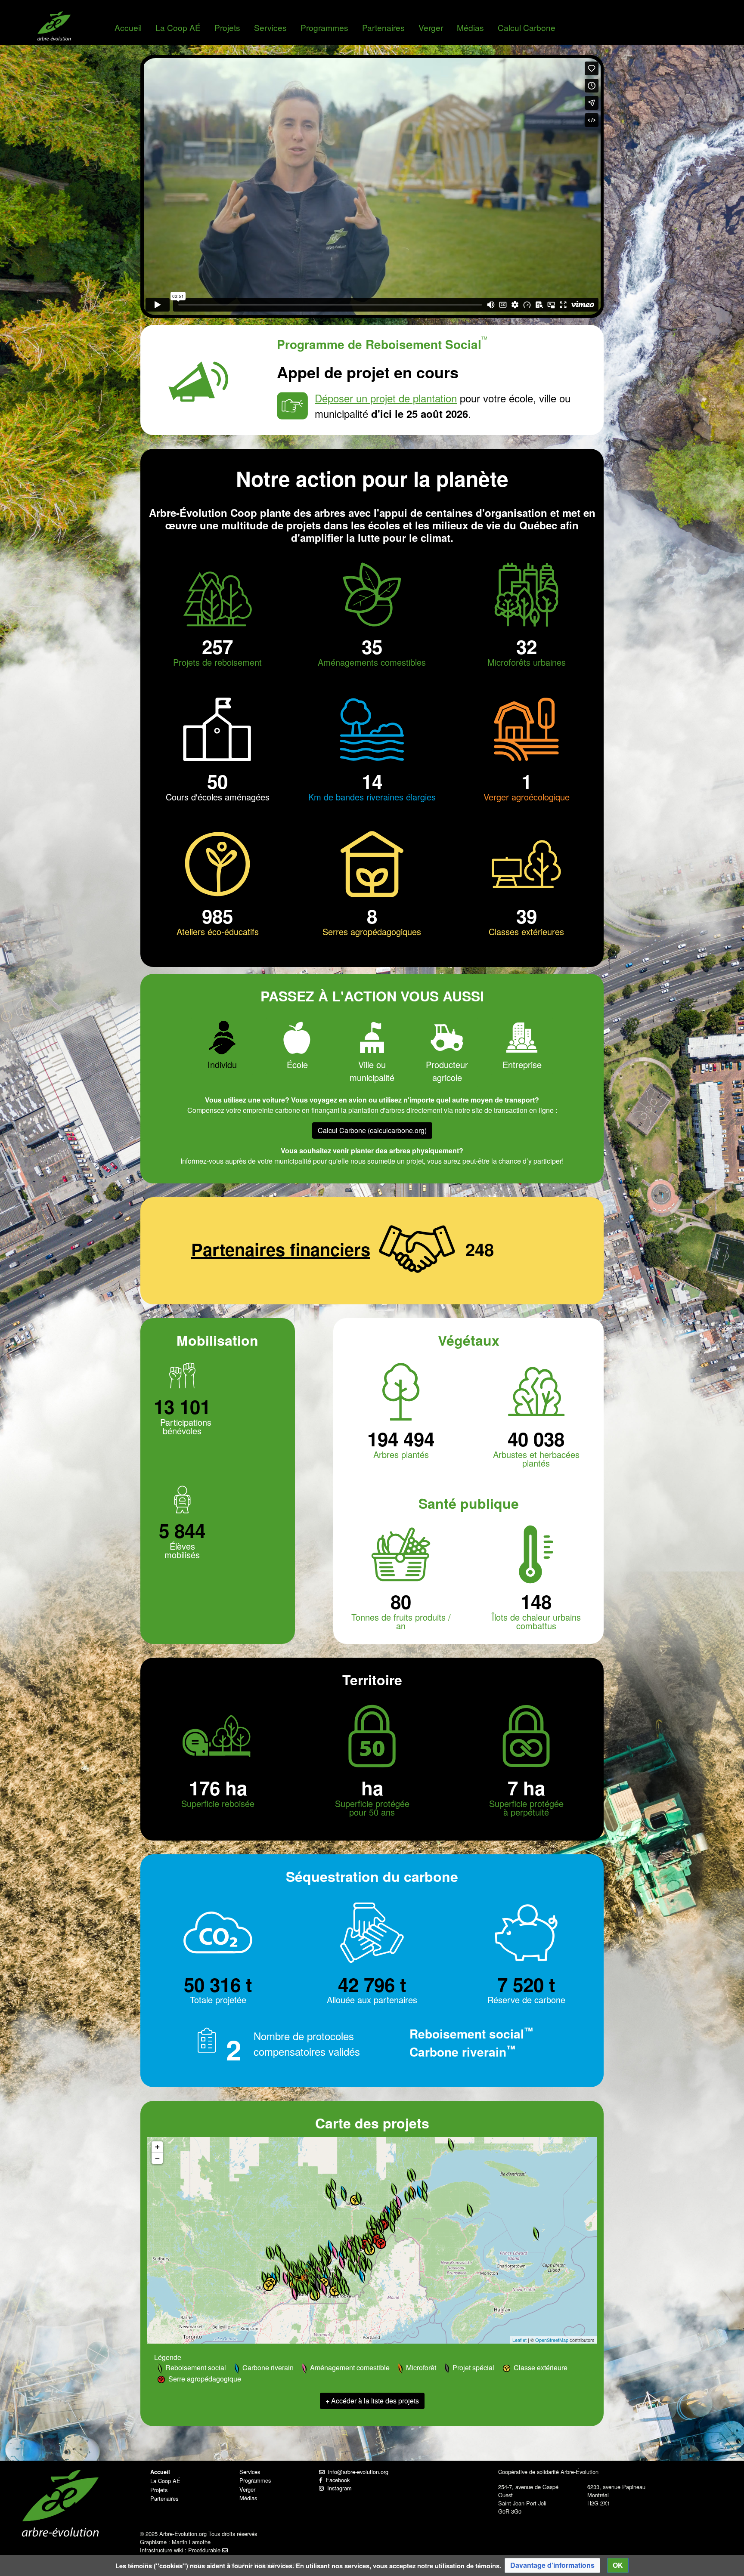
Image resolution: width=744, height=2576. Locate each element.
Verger (431, 27)
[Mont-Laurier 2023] (269, 2253)
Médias (470, 27)
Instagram (338, 2488)
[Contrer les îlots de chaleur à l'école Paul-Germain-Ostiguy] (317, 2286)
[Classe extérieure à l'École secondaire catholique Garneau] (268, 2286)
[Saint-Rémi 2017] (306, 2290)
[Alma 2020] (344, 2195)
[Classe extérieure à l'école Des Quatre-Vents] (355, 2200)
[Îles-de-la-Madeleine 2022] (536, 2234)
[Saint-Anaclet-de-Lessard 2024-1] (407, 2198)
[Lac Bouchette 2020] (334, 2204)
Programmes (324, 27)
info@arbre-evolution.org (356, 2472)
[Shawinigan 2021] (321, 2251)
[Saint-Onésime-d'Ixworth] (378, 2233)
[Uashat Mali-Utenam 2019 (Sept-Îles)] (451, 2145)
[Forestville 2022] (394, 2190)
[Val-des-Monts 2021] (264, 2278)
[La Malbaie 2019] (373, 2222)
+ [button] (157, 2147)
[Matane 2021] (425, 2187)
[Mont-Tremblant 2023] (287, 2266)
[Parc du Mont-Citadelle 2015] (392, 2219)
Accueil (128, 27)
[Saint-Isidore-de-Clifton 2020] (347, 2290)
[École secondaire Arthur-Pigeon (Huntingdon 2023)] (294, 2294)
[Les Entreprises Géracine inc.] (420, 2192)
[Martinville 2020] (343, 2289)
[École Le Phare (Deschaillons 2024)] (335, 2253)
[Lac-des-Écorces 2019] (272, 2253)
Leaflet (519, 2340)
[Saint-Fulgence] (359, 2198)
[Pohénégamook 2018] (392, 2227)
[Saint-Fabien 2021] (399, 2203)
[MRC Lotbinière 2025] (344, 2253)
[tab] (222, 1046)
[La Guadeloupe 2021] (358, 2270)
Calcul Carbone (527, 27)
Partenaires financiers (281, 1249)
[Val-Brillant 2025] (425, 2196)
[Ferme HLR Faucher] (362, 2277)
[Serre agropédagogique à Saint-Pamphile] (381, 2244)
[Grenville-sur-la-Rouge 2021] (285, 2279)
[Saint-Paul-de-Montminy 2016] (369, 2248)
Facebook (336, 2480)
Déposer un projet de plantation (386, 398)
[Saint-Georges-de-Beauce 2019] (364, 2266)
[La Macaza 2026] (282, 2258)
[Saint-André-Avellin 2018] (277, 2277)
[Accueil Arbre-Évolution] (54, 26)
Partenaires (383, 27)
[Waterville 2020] (339, 2289)
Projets (227, 27)
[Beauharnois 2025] (301, 2288)
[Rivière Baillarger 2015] (369, 2265)
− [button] (157, 2158)
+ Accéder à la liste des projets (372, 2401)
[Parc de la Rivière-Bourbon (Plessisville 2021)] (342, 2263)
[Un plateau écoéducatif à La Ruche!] (335, 2291)
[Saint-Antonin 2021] (387, 2218)
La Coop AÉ (178, 27)
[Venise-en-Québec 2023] (315, 2295)
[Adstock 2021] (353, 2269)
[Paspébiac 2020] (470, 2210)
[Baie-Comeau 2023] (413, 2175)
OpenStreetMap (552, 2340)
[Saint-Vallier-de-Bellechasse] (361, 2243)
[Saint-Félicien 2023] (329, 2193)
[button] (552, 2565)
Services (270, 27)
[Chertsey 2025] (300, 2266)
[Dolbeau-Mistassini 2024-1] (333, 2185)
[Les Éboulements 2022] (369, 2227)
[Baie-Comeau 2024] (410, 2176)
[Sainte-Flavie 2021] (411, 2194)
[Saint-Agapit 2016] (348, 2253)
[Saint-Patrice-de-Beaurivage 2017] (352, 2257)
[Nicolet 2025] (325, 2262)
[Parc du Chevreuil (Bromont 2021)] (324, 2290)
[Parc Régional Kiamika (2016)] (278, 2252)
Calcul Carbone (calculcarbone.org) (372, 1130)
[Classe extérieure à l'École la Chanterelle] (331, 2283)
